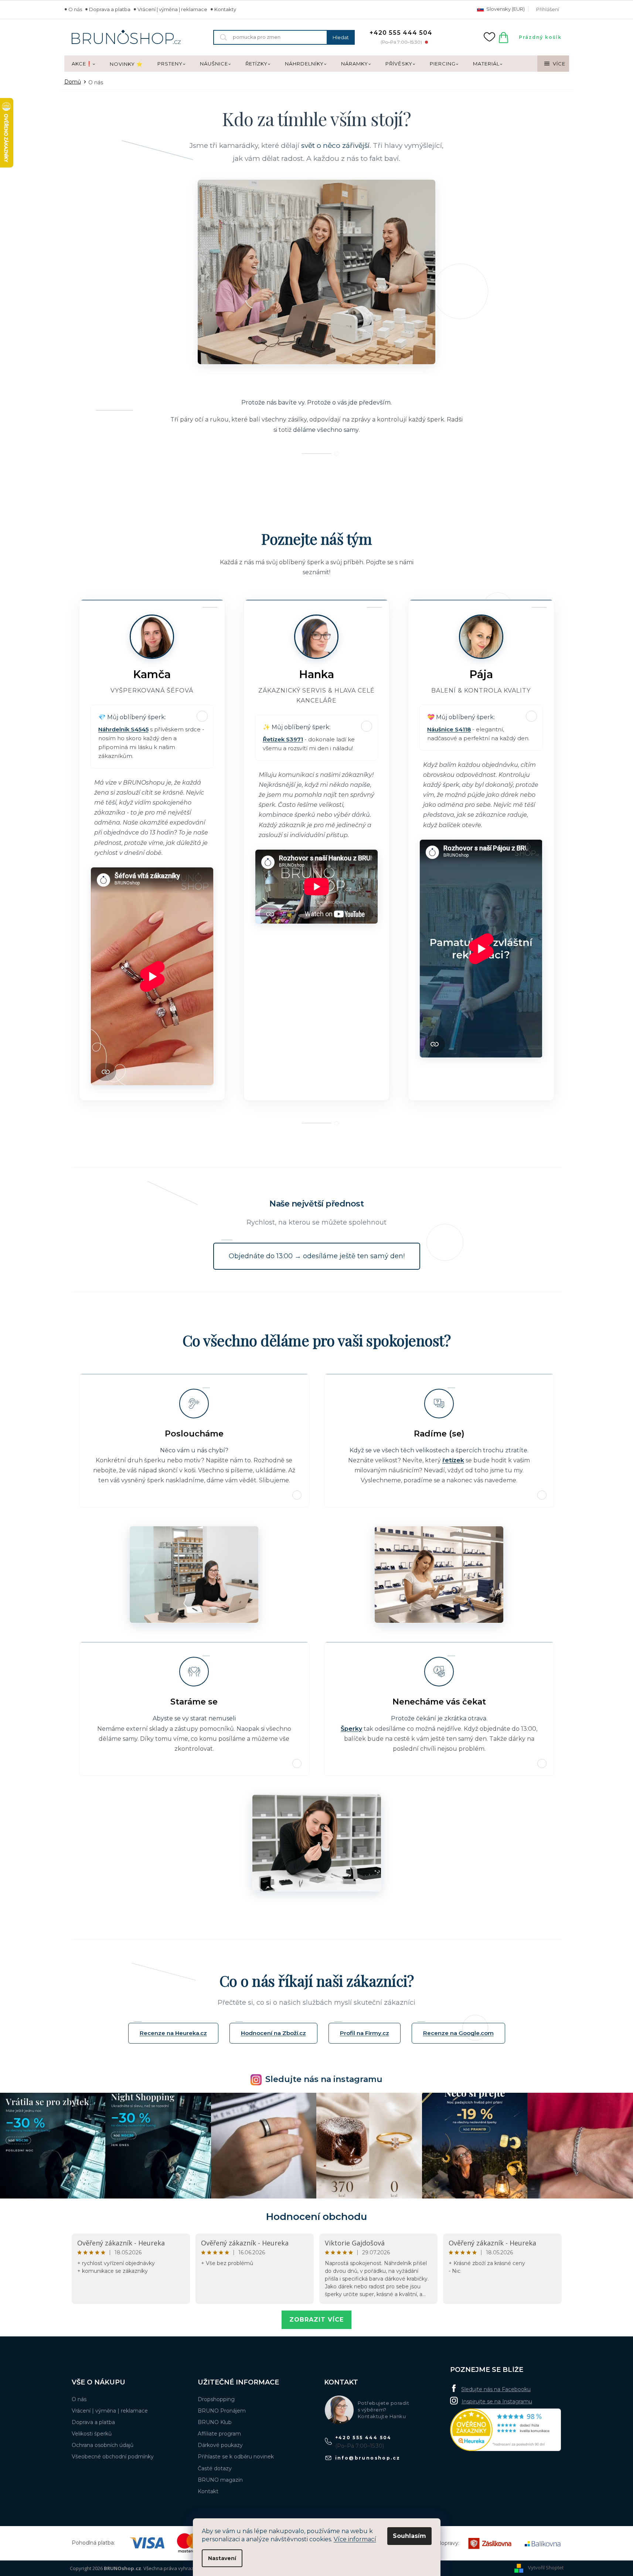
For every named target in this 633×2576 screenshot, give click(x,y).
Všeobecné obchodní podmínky (113, 2457)
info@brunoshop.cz (368, 2458)
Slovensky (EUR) (505, 9)
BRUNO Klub (215, 2422)
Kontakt (208, 2491)
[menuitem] (83, 64)
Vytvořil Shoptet (546, 2568)
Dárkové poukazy (220, 2445)
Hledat (341, 37)
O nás (75, 9)
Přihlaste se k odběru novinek (236, 2457)
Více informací (355, 2539)
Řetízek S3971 (283, 739)
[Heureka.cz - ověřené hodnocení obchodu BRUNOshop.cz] (506, 2430)
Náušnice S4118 (449, 729)
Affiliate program (219, 2434)
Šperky (351, 1729)
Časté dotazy (215, 2468)
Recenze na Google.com (458, 2033)
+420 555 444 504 (363, 2438)
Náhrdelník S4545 (123, 729)
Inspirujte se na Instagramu (497, 2401)
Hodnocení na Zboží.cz (273, 2033)
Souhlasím (409, 2536)
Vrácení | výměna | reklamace (172, 9)
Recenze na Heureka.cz (173, 2033)
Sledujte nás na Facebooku (496, 2389)
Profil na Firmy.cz (365, 2033)
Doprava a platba (110, 9)
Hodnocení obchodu (316, 2217)
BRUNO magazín (220, 2480)
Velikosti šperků (92, 2434)
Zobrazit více (316, 2320)
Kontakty (225, 9)
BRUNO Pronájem (222, 2411)
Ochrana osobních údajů (103, 2445)
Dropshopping (216, 2399)
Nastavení (222, 2558)
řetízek (453, 1460)
